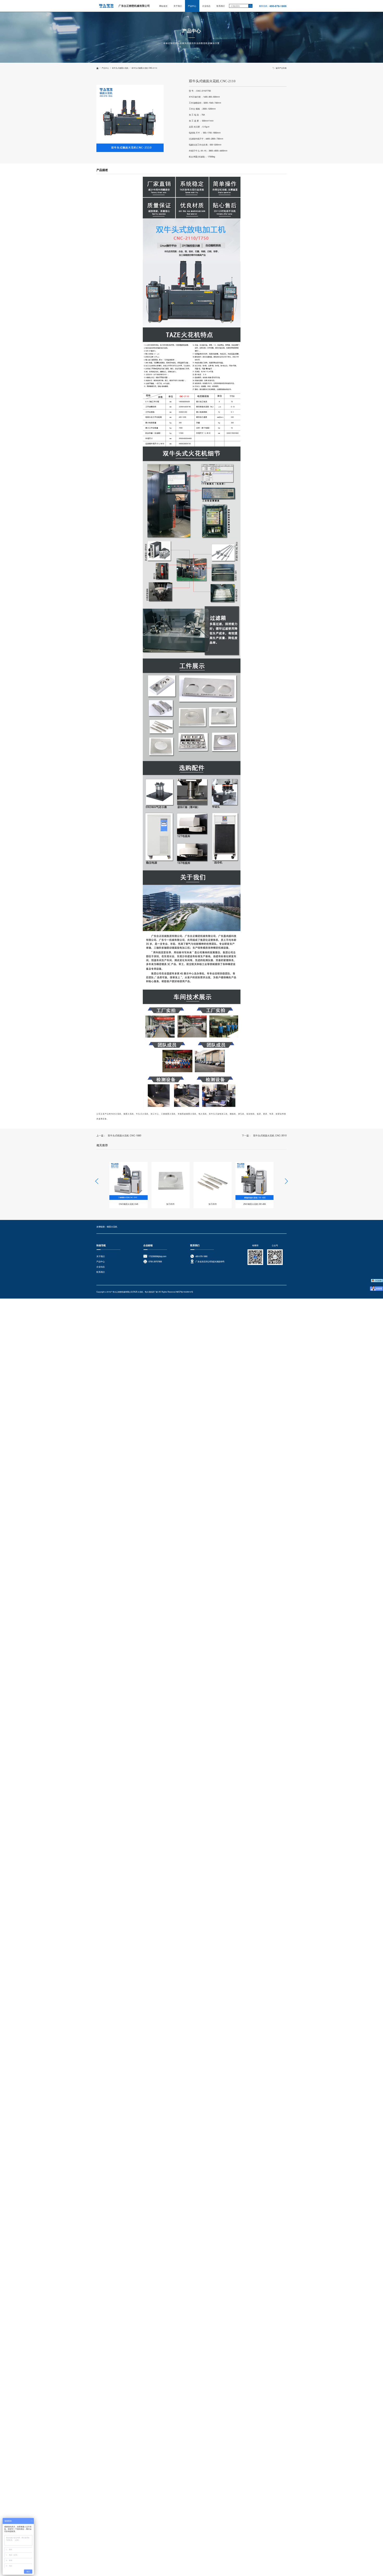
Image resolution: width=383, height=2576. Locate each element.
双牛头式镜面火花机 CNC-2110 (144, 68)
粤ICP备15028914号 (185, 1292)
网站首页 (163, 6)
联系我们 (221, 6)
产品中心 (192, 6)
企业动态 (206, 6)
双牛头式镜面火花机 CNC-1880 (125, 1135)
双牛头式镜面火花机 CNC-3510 (270, 1135)
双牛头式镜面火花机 (120, 68)
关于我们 (178, 6)
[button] (286, 1181)
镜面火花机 (112, 1227)
